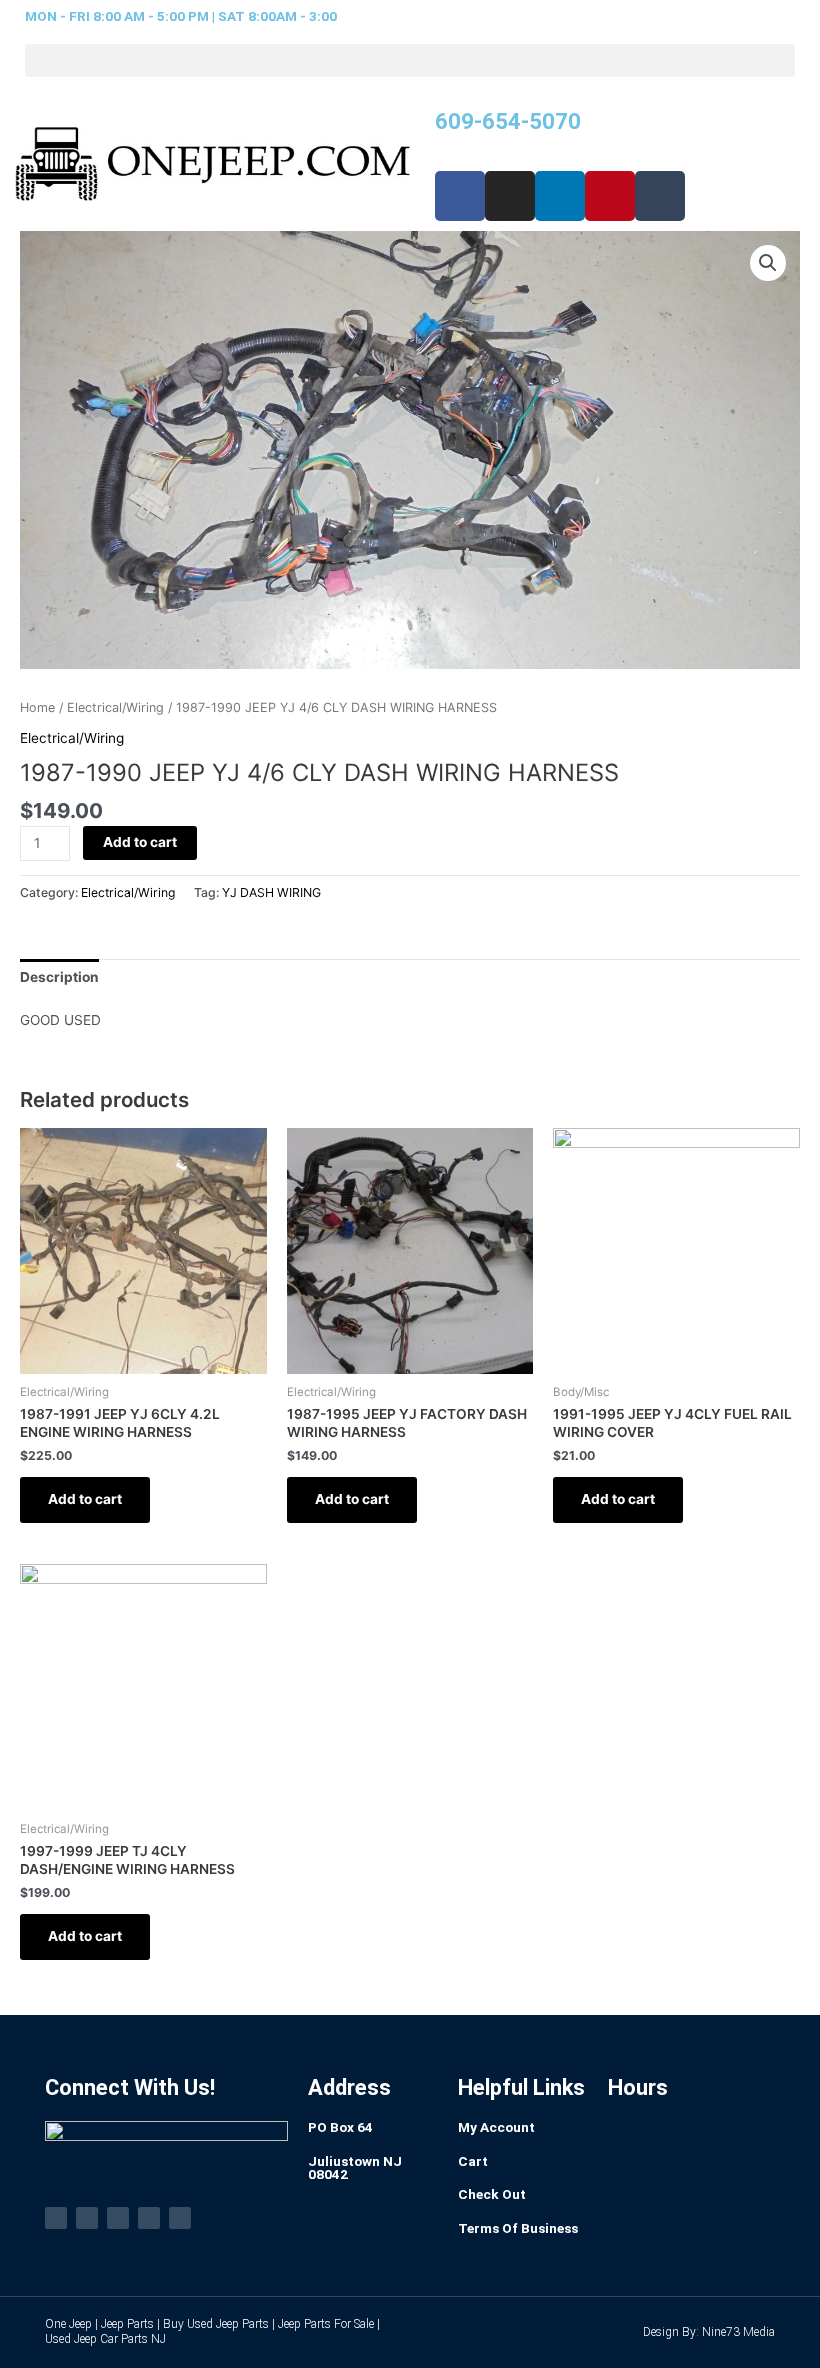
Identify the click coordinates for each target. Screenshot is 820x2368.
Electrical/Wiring (115, 707)
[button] (410, 60)
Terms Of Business (518, 2228)
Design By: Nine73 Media (709, 2332)
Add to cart (140, 842)
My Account (496, 2127)
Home (37, 707)
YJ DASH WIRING (271, 892)
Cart (473, 2161)
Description (59, 977)
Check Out (492, 2194)
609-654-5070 (508, 121)
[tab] (59, 977)
